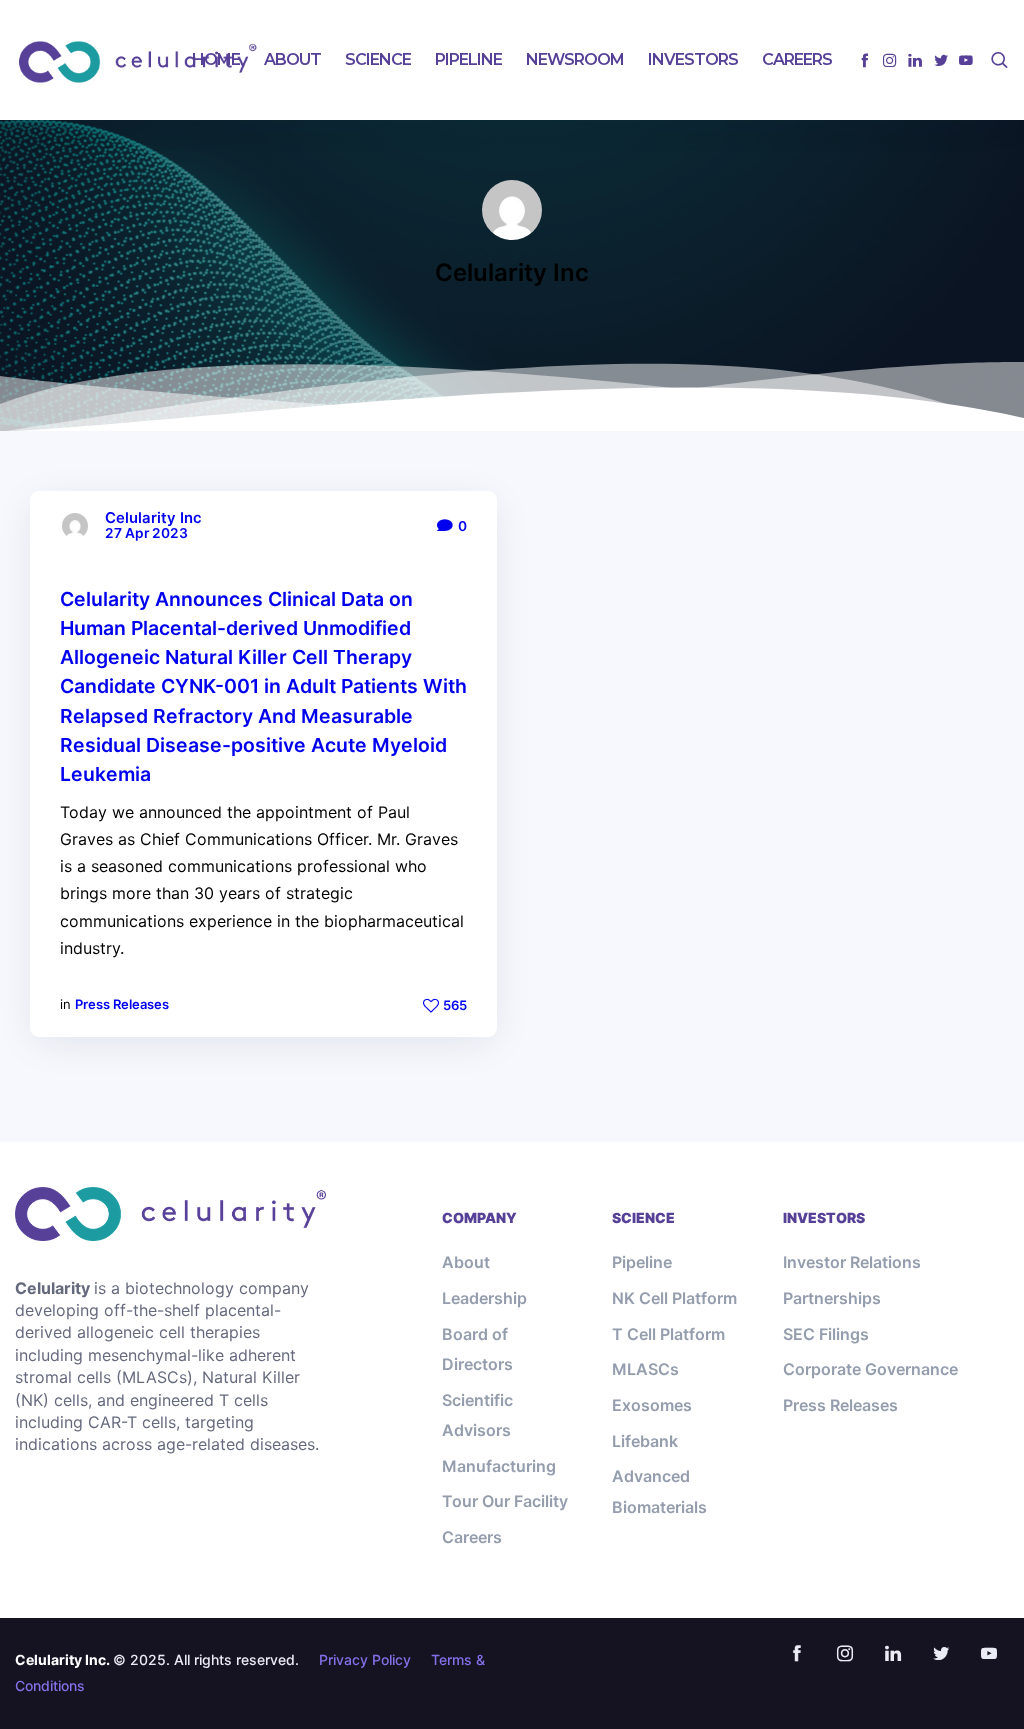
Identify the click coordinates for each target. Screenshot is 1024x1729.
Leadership (484, 1298)
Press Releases (122, 1004)
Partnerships (832, 1298)
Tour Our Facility (505, 1501)
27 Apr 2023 (146, 533)
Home (216, 59)
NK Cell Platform (674, 1298)
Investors (693, 59)
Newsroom (575, 59)
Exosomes (652, 1405)
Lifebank (645, 1441)
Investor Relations (852, 1262)
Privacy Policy (365, 1659)
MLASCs (645, 1369)
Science (378, 59)
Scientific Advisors (477, 1415)
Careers (797, 59)
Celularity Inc (153, 518)
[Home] (170, 1214)
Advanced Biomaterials (659, 1491)
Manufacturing (499, 1466)
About (292, 59)
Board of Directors (477, 1349)
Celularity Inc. (62, 1659)
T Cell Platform (668, 1334)
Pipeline (468, 59)
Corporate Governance (870, 1369)
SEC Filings (826, 1334)
